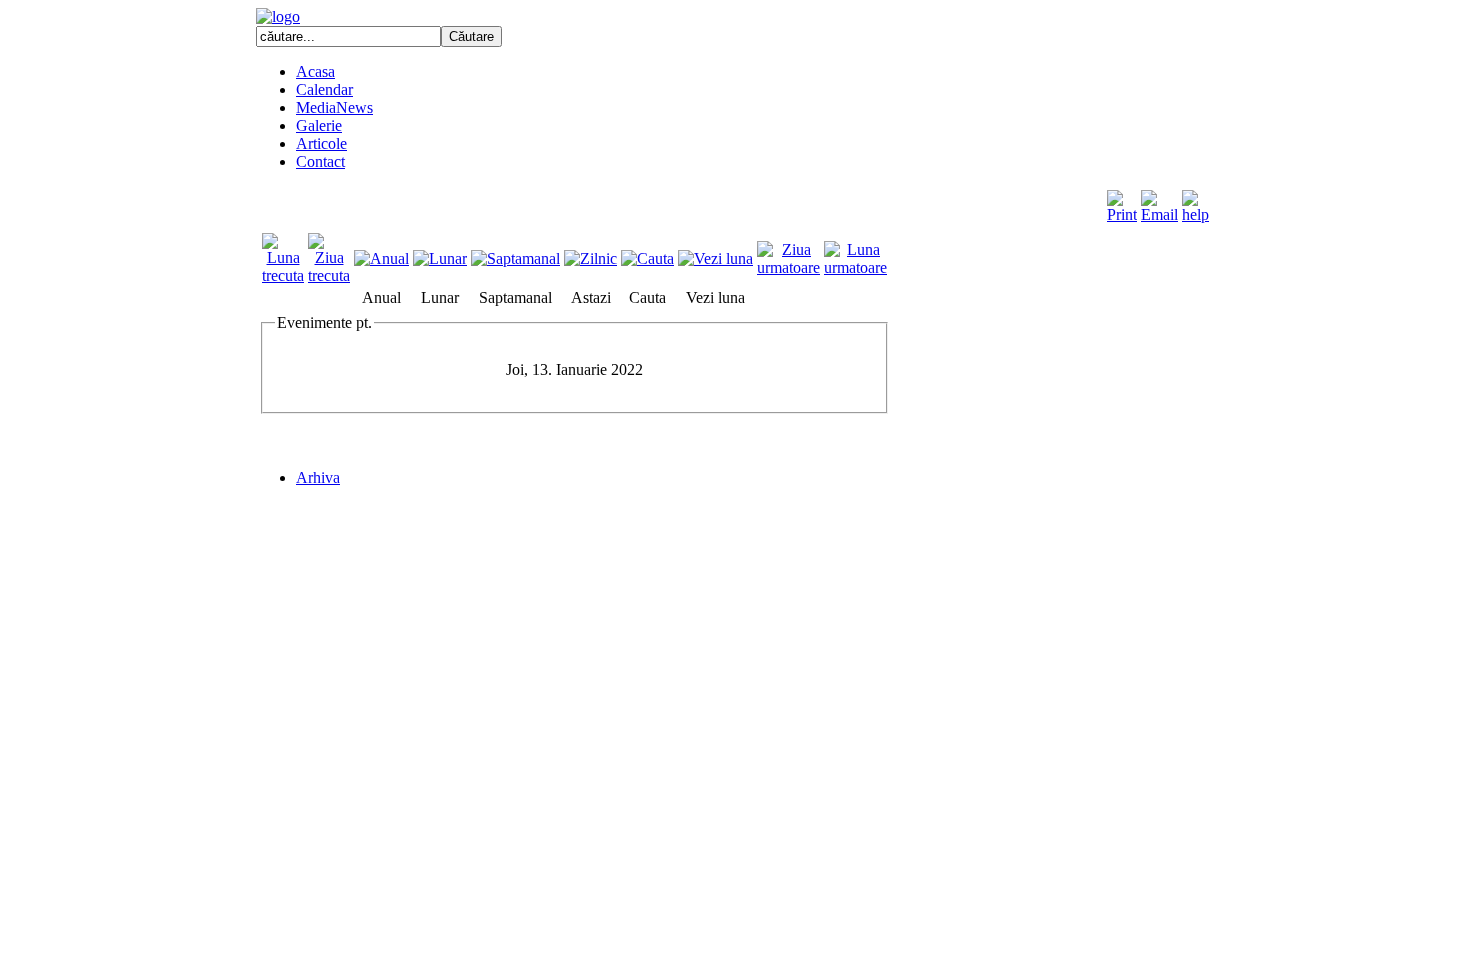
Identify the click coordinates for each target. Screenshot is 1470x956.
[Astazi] (590, 258)
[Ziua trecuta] (329, 275)
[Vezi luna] (715, 258)
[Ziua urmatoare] (788, 267)
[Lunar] (440, 258)
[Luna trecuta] (283, 275)
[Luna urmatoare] (855, 267)
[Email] (1159, 201)
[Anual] (381, 258)
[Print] (1122, 201)
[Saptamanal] (515, 258)
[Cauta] (647, 258)
